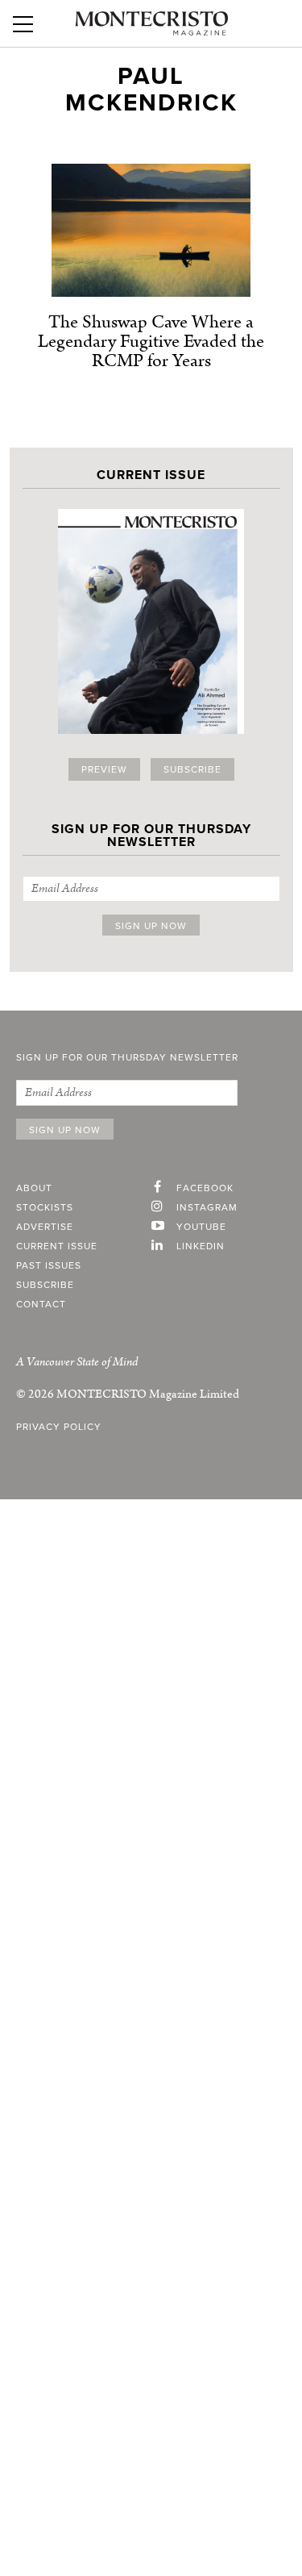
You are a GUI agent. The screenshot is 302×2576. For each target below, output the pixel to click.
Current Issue (57, 1246)
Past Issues (49, 1265)
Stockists (45, 1207)
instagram (207, 1207)
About (34, 1188)
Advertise (45, 1227)
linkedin (201, 1246)
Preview (104, 769)
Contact (41, 1304)
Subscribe (192, 769)
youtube (201, 1227)
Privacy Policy (59, 1427)
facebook (205, 1188)
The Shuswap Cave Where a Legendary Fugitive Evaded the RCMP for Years (151, 342)
